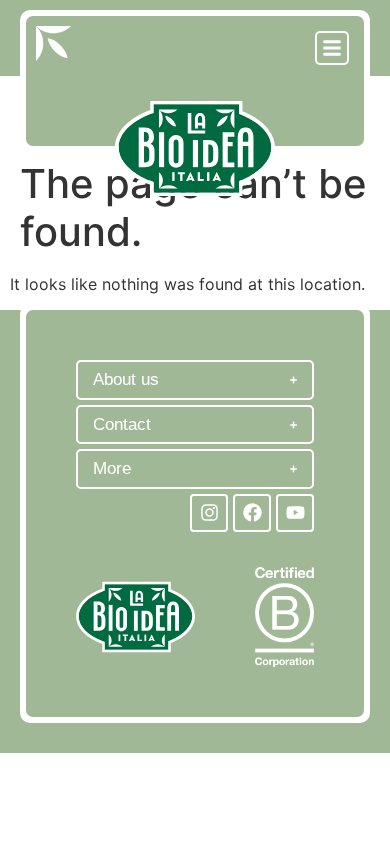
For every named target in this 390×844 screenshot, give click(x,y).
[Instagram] (209, 513)
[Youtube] (295, 513)
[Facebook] (252, 513)
